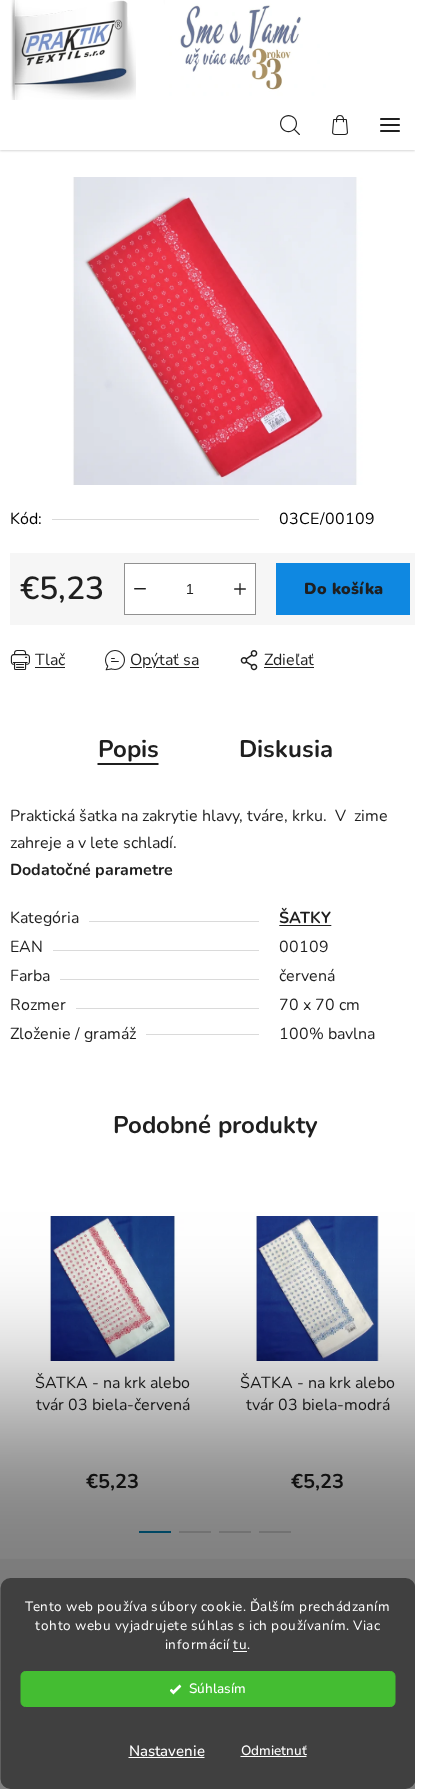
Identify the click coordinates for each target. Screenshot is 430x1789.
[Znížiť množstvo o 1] (140, 589)
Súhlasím (217, 1688)
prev (21, 1277)
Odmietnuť (274, 1750)
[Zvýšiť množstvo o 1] (240, 589)
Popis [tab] (128, 749)
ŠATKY (305, 918)
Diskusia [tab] (286, 749)
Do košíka (343, 589)
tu (240, 1644)
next (409, 1277)
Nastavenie (167, 1751)
